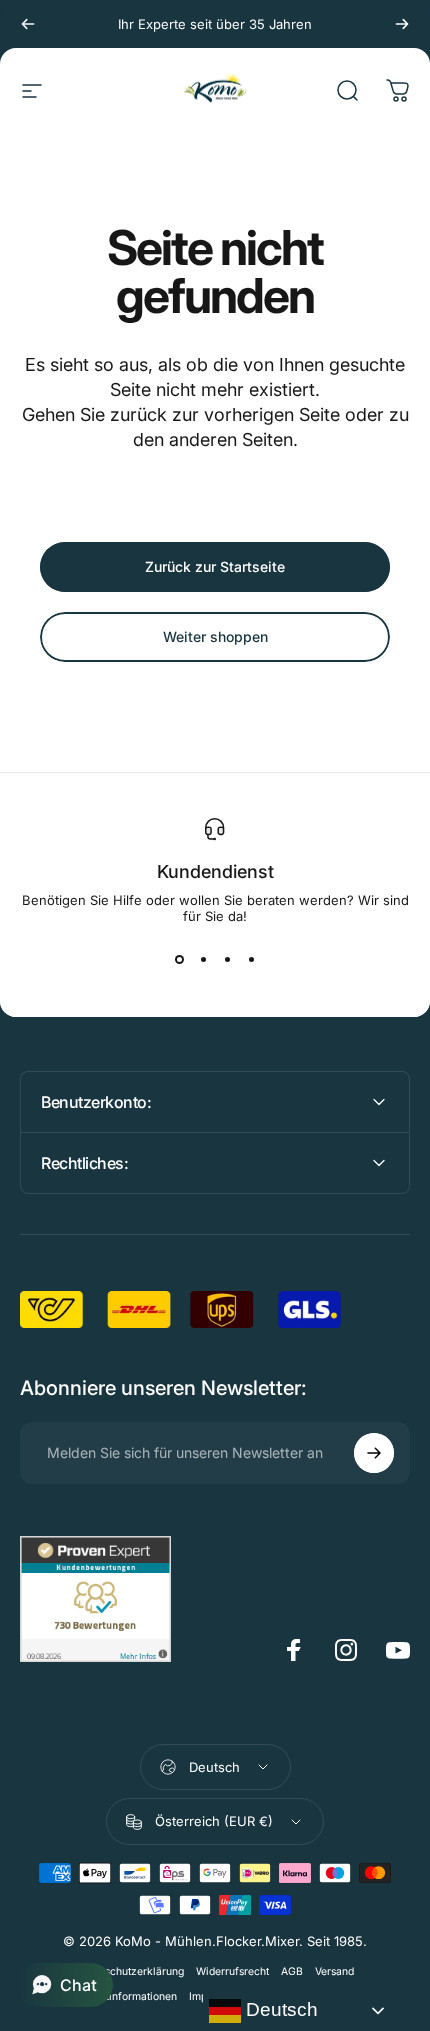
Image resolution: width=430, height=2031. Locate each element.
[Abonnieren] (374, 1453)
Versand (334, 1971)
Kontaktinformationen (124, 1996)
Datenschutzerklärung (130, 1971)
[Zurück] (28, 24)
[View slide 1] (179, 960)
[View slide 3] (227, 960)
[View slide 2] (203, 960)
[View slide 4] (251, 960)
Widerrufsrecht (232, 1971)
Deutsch (279, 2009)
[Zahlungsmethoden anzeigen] (215, 1889)
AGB (292, 1971)
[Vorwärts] (402, 24)
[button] (64, 1985)
